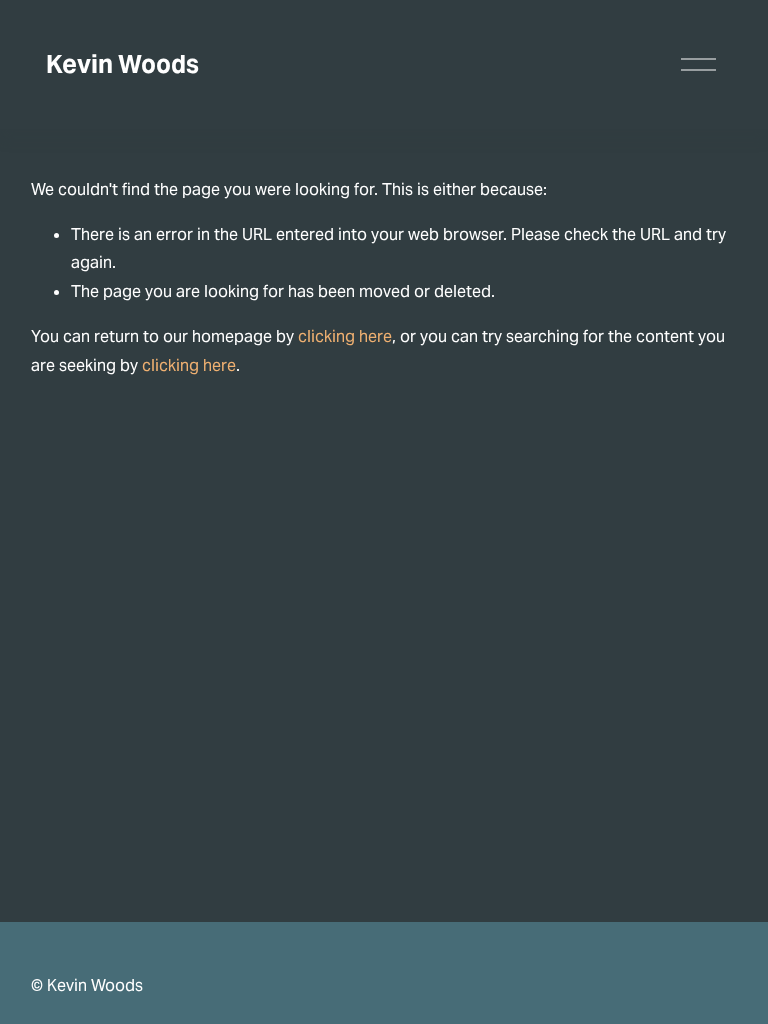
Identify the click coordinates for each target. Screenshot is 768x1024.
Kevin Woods (122, 64)
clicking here (345, 336)
